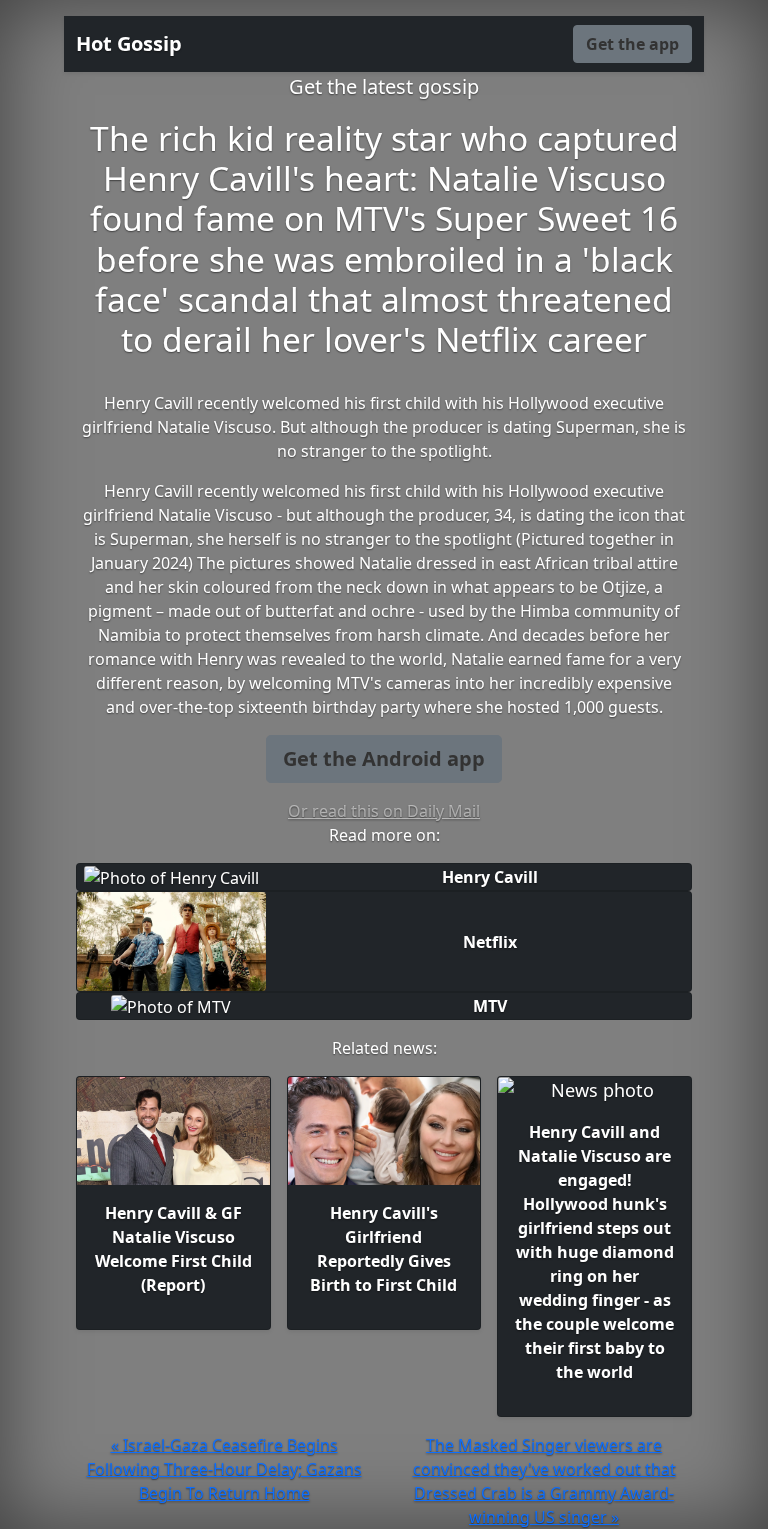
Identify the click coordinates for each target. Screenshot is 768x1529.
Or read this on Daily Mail (384, 811)
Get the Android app (384, 758)
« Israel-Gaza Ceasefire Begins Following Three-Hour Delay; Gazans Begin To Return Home (224, 1469)
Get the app (632, 44)
